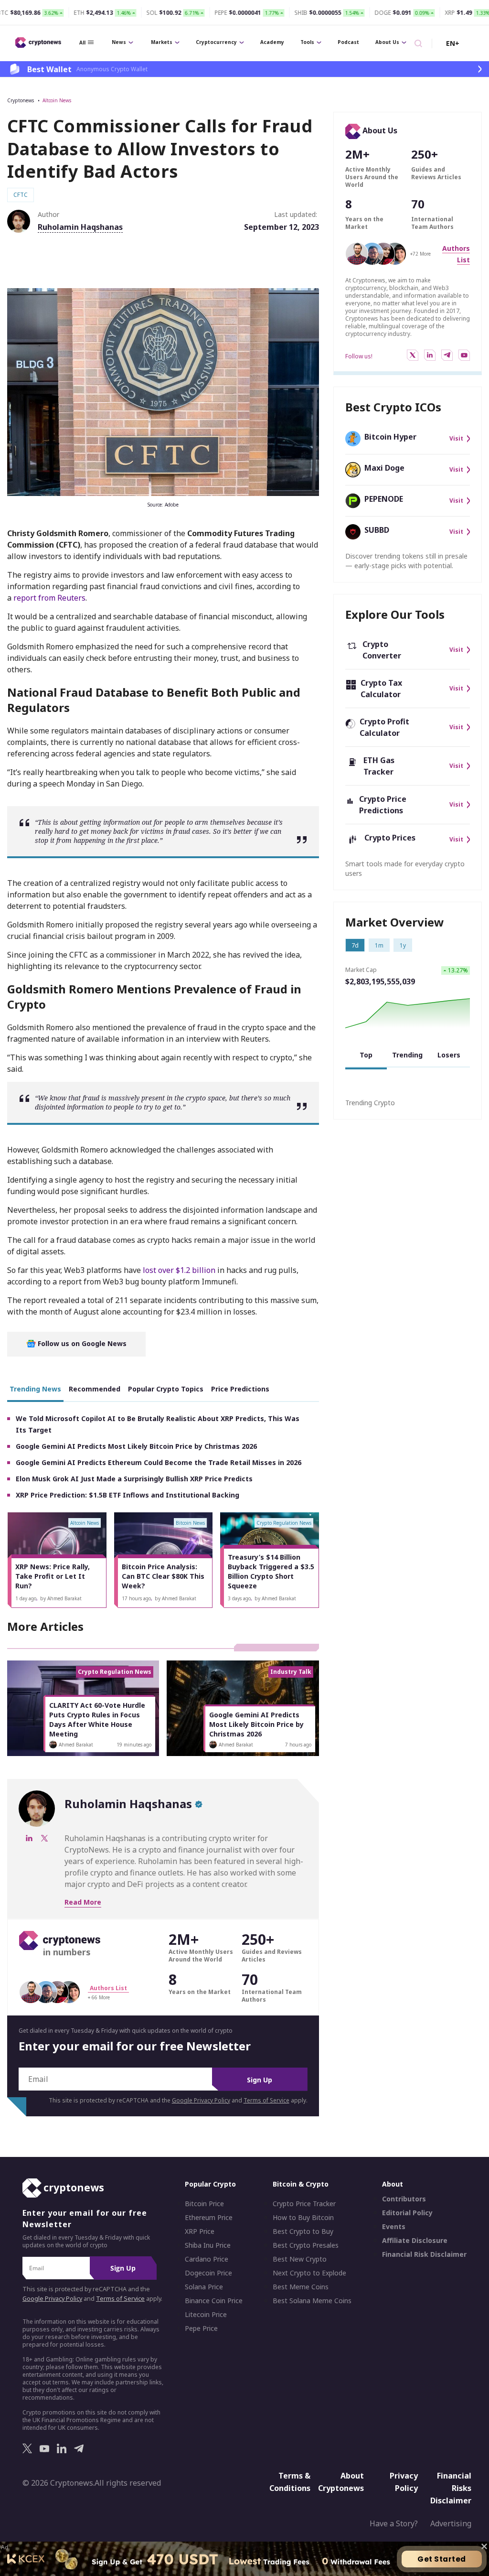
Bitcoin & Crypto (301, 2184)
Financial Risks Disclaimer (451, 2488)
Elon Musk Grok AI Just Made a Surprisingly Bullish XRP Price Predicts (134, 1479)
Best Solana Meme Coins (312, 2301)
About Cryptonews (341, 2482)
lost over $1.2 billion (179, 1270)
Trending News (35, 1389)
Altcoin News (57, 100)
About (393, 2184)
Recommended (95, 1389)
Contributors (404, 2199)
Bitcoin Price (204, 2204)
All (82, 43)
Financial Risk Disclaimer (424, 2254)
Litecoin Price (206, 2315)
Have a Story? (394, 2523)
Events (394, 2227)
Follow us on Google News (81, 1343)
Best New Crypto (300, 2259)
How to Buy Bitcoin (303, 2218)
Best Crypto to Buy (303, 2231)
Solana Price (204, 2287)
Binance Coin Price (214, 2301)
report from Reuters (49, 598)
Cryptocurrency (216, 42)
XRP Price (200, 2231)
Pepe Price (201, 2328)
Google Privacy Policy (201, 2100)
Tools (307, 42)
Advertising (451, 2523)
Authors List (108, 1988)
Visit (456, 439)
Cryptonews (21, 100)
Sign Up (260, 2080)
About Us (387, 42)
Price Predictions (240, 1389)
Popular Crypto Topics (166, 1389)
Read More (83, 1902)
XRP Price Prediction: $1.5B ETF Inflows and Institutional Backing (128, 1495)
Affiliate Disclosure (415, 2241)
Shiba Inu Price (208, 2245)
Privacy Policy (404, 2482)
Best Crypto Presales (306, 2245)
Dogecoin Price (208, 2273)
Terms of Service (266, 2100)
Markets (162, 42)
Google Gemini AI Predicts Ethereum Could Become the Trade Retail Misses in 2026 (159, 1462)
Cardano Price (207, 2259)
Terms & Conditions (290, 2482)
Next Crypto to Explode (309, 2273)
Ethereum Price (209, 2218)
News (119, 42)
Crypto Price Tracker (304, 2204)
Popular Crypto (210, 2184)
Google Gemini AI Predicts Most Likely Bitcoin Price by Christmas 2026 (136, 1446)
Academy (272, 42)
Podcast (348, 42)
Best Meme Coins (301, 2287)
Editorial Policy (407, 2213)
